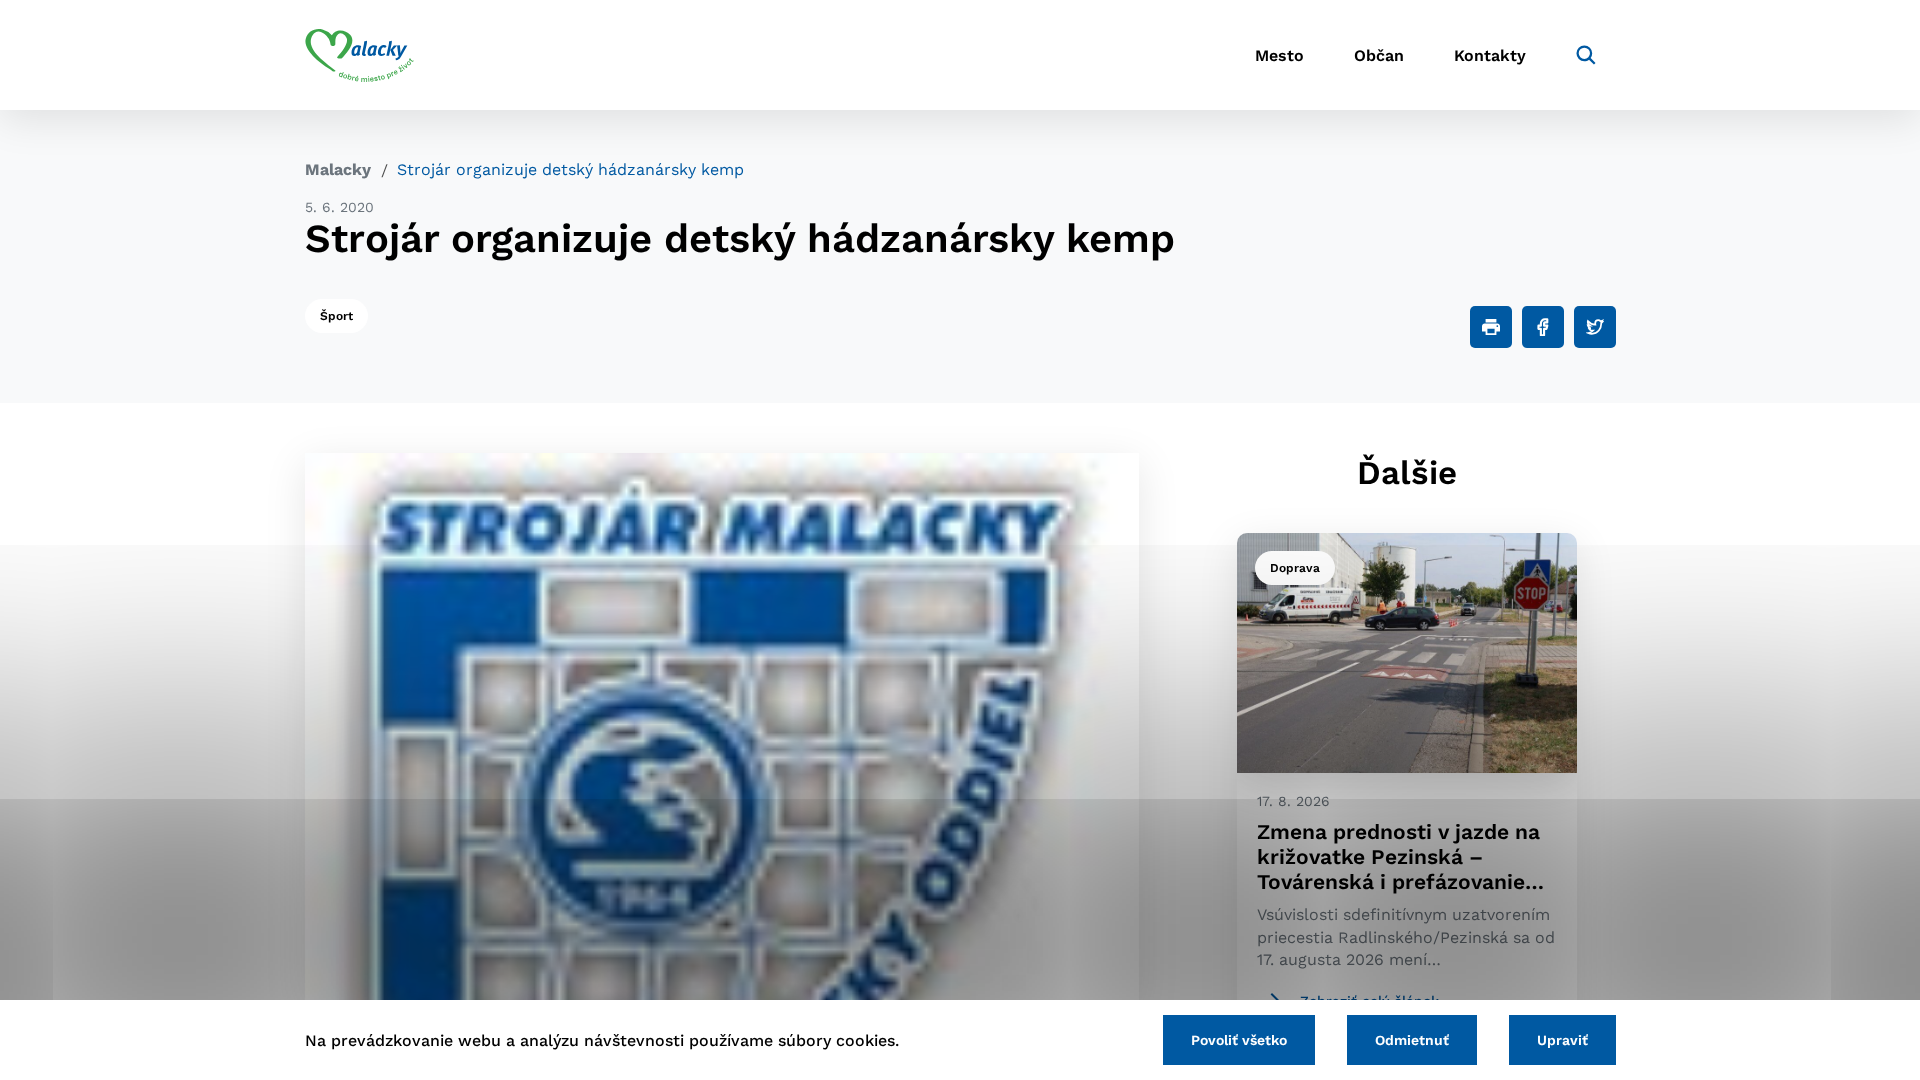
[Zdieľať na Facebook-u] (1543, 327)
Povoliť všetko (1239, 1040)
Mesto (1279, 55)
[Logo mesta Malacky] (359, 55)
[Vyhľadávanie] (1586, 55)
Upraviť (1562, 1040)
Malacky (338, 169)
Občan (1379, 55)
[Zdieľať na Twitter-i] (1595, 327)
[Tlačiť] (1491, 327)
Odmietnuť (1412, 1040)
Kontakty (1490, 55)
